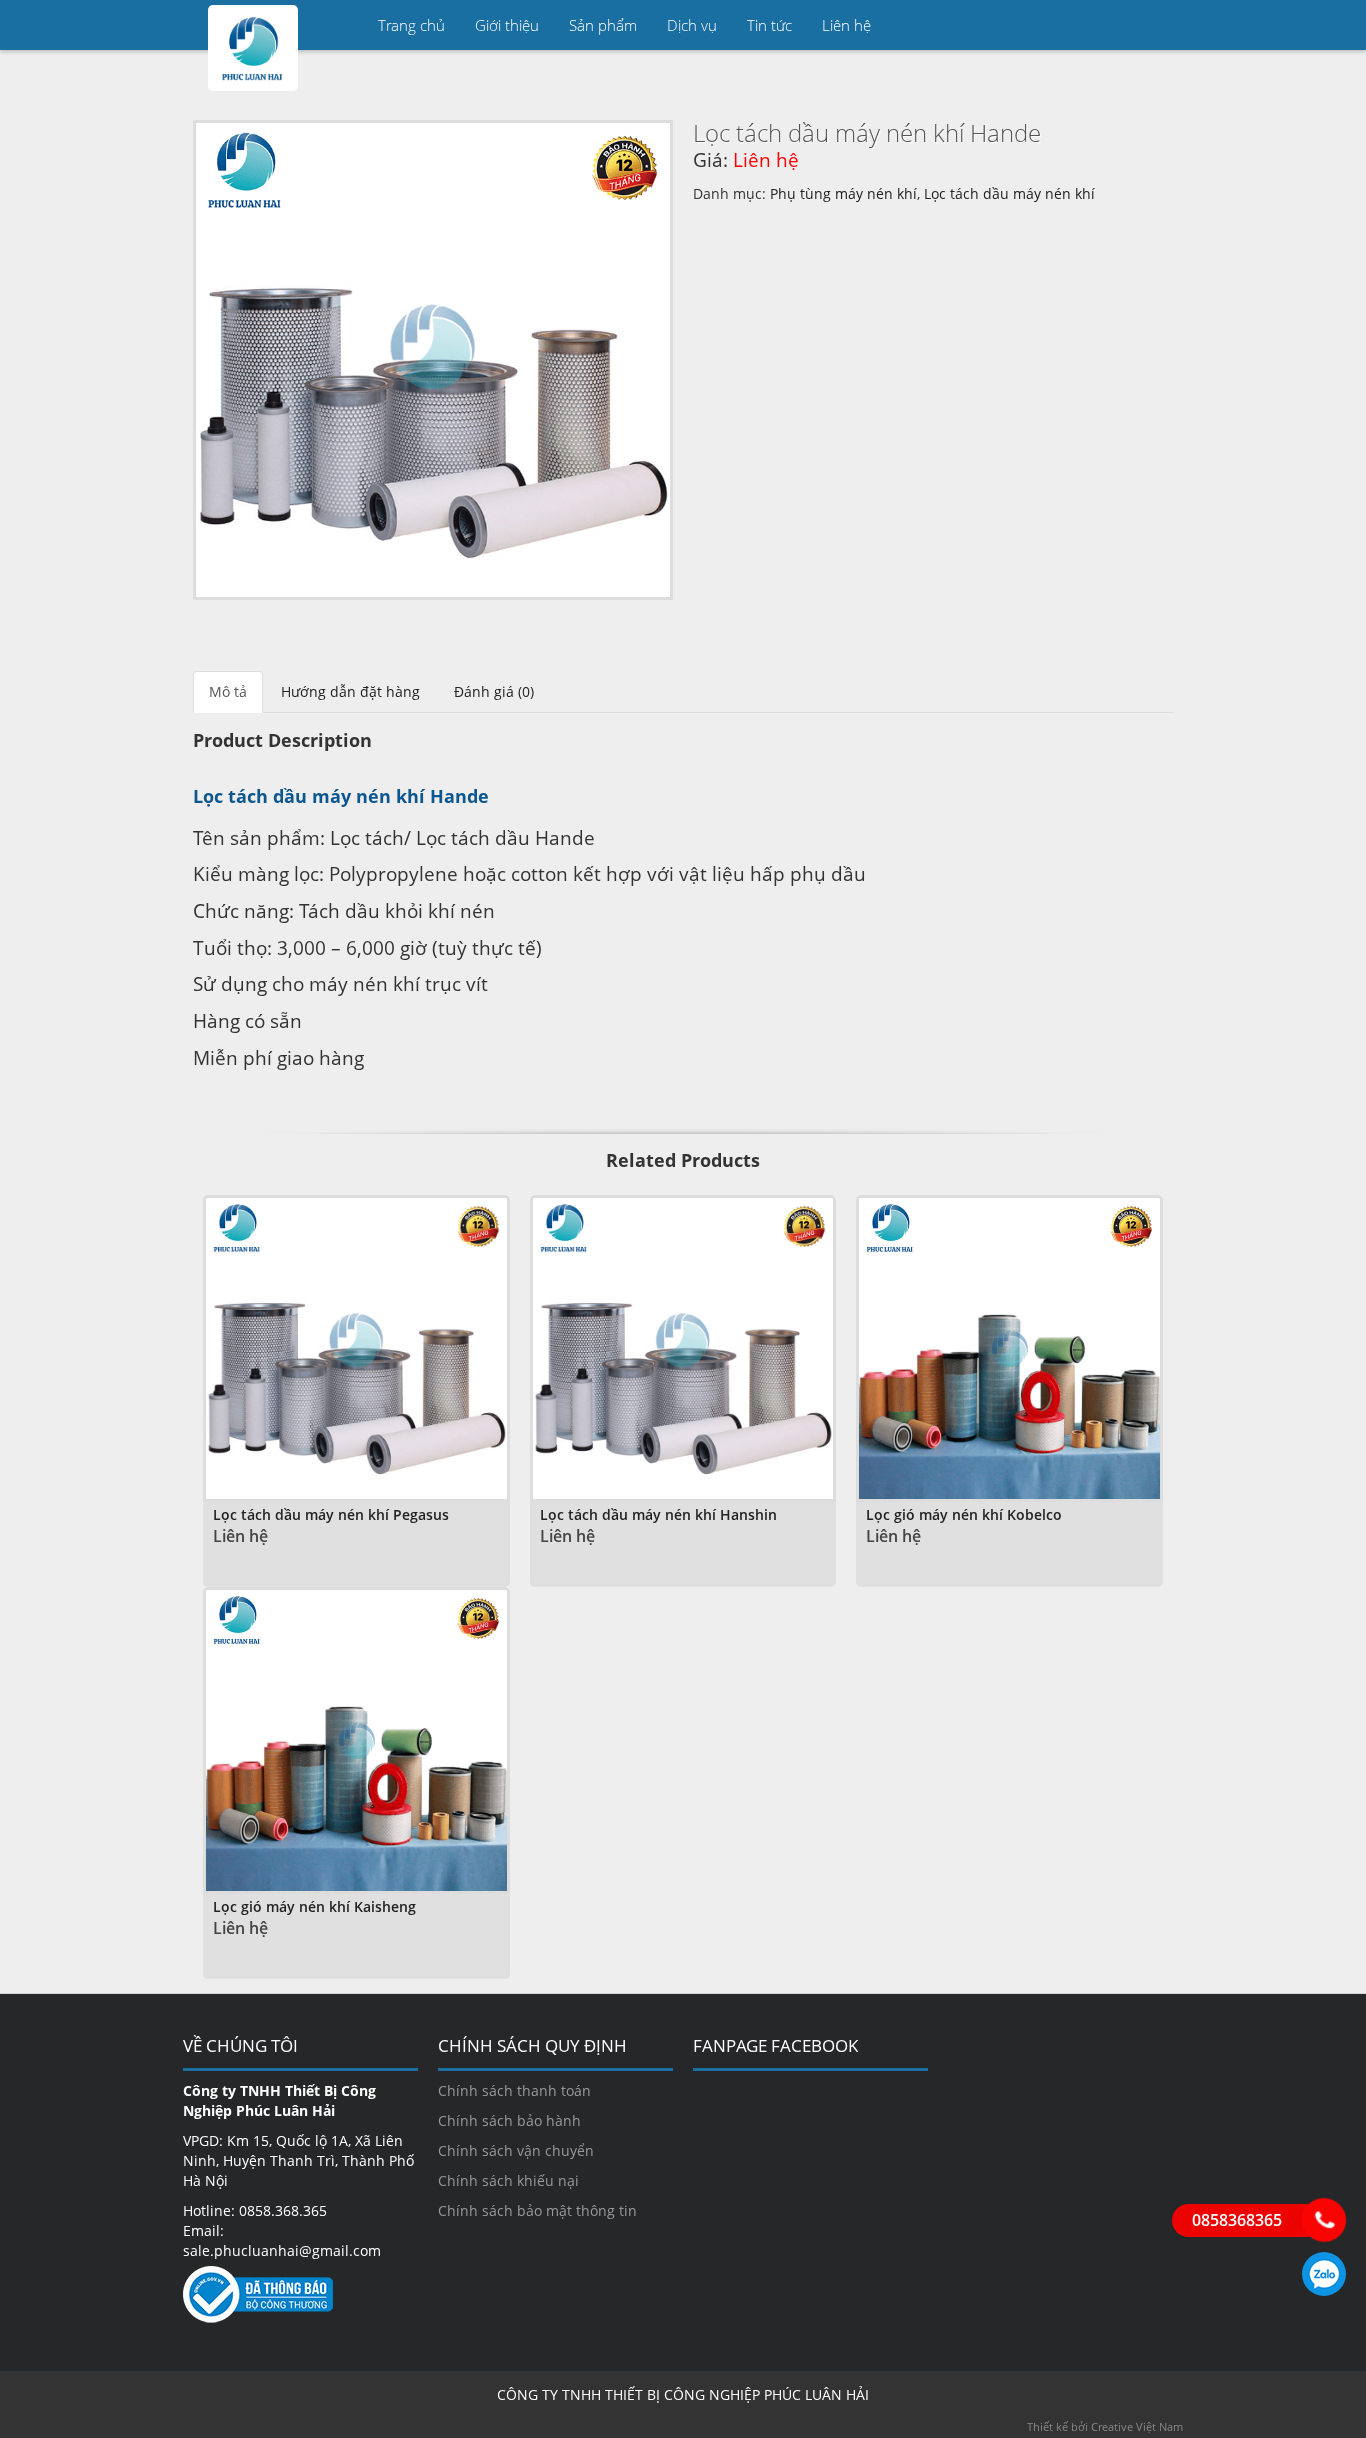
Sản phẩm (603, 25)
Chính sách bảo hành (509, 2120)
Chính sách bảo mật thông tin (537, 2210)
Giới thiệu (507, 25)
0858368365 (1324, 2274)
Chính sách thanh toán (514, 2090)
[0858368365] (1324, 2220)
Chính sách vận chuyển (516, 2150)
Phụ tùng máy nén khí (843, 193)
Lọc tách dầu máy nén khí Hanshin (658, 1514)
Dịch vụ (692, 25)
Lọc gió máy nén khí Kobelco (964, 1514)
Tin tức (769, 25)
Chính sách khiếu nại (508, 2180)
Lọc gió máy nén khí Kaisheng (314, 1906)
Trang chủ (411, 25)
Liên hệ (846, 25)
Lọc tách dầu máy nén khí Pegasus (331, 1514)
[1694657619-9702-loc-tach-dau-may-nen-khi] (433, 360)
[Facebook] (1158, 25)
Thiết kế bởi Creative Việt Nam (1105, 2426)
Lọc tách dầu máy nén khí (1009, 193)
